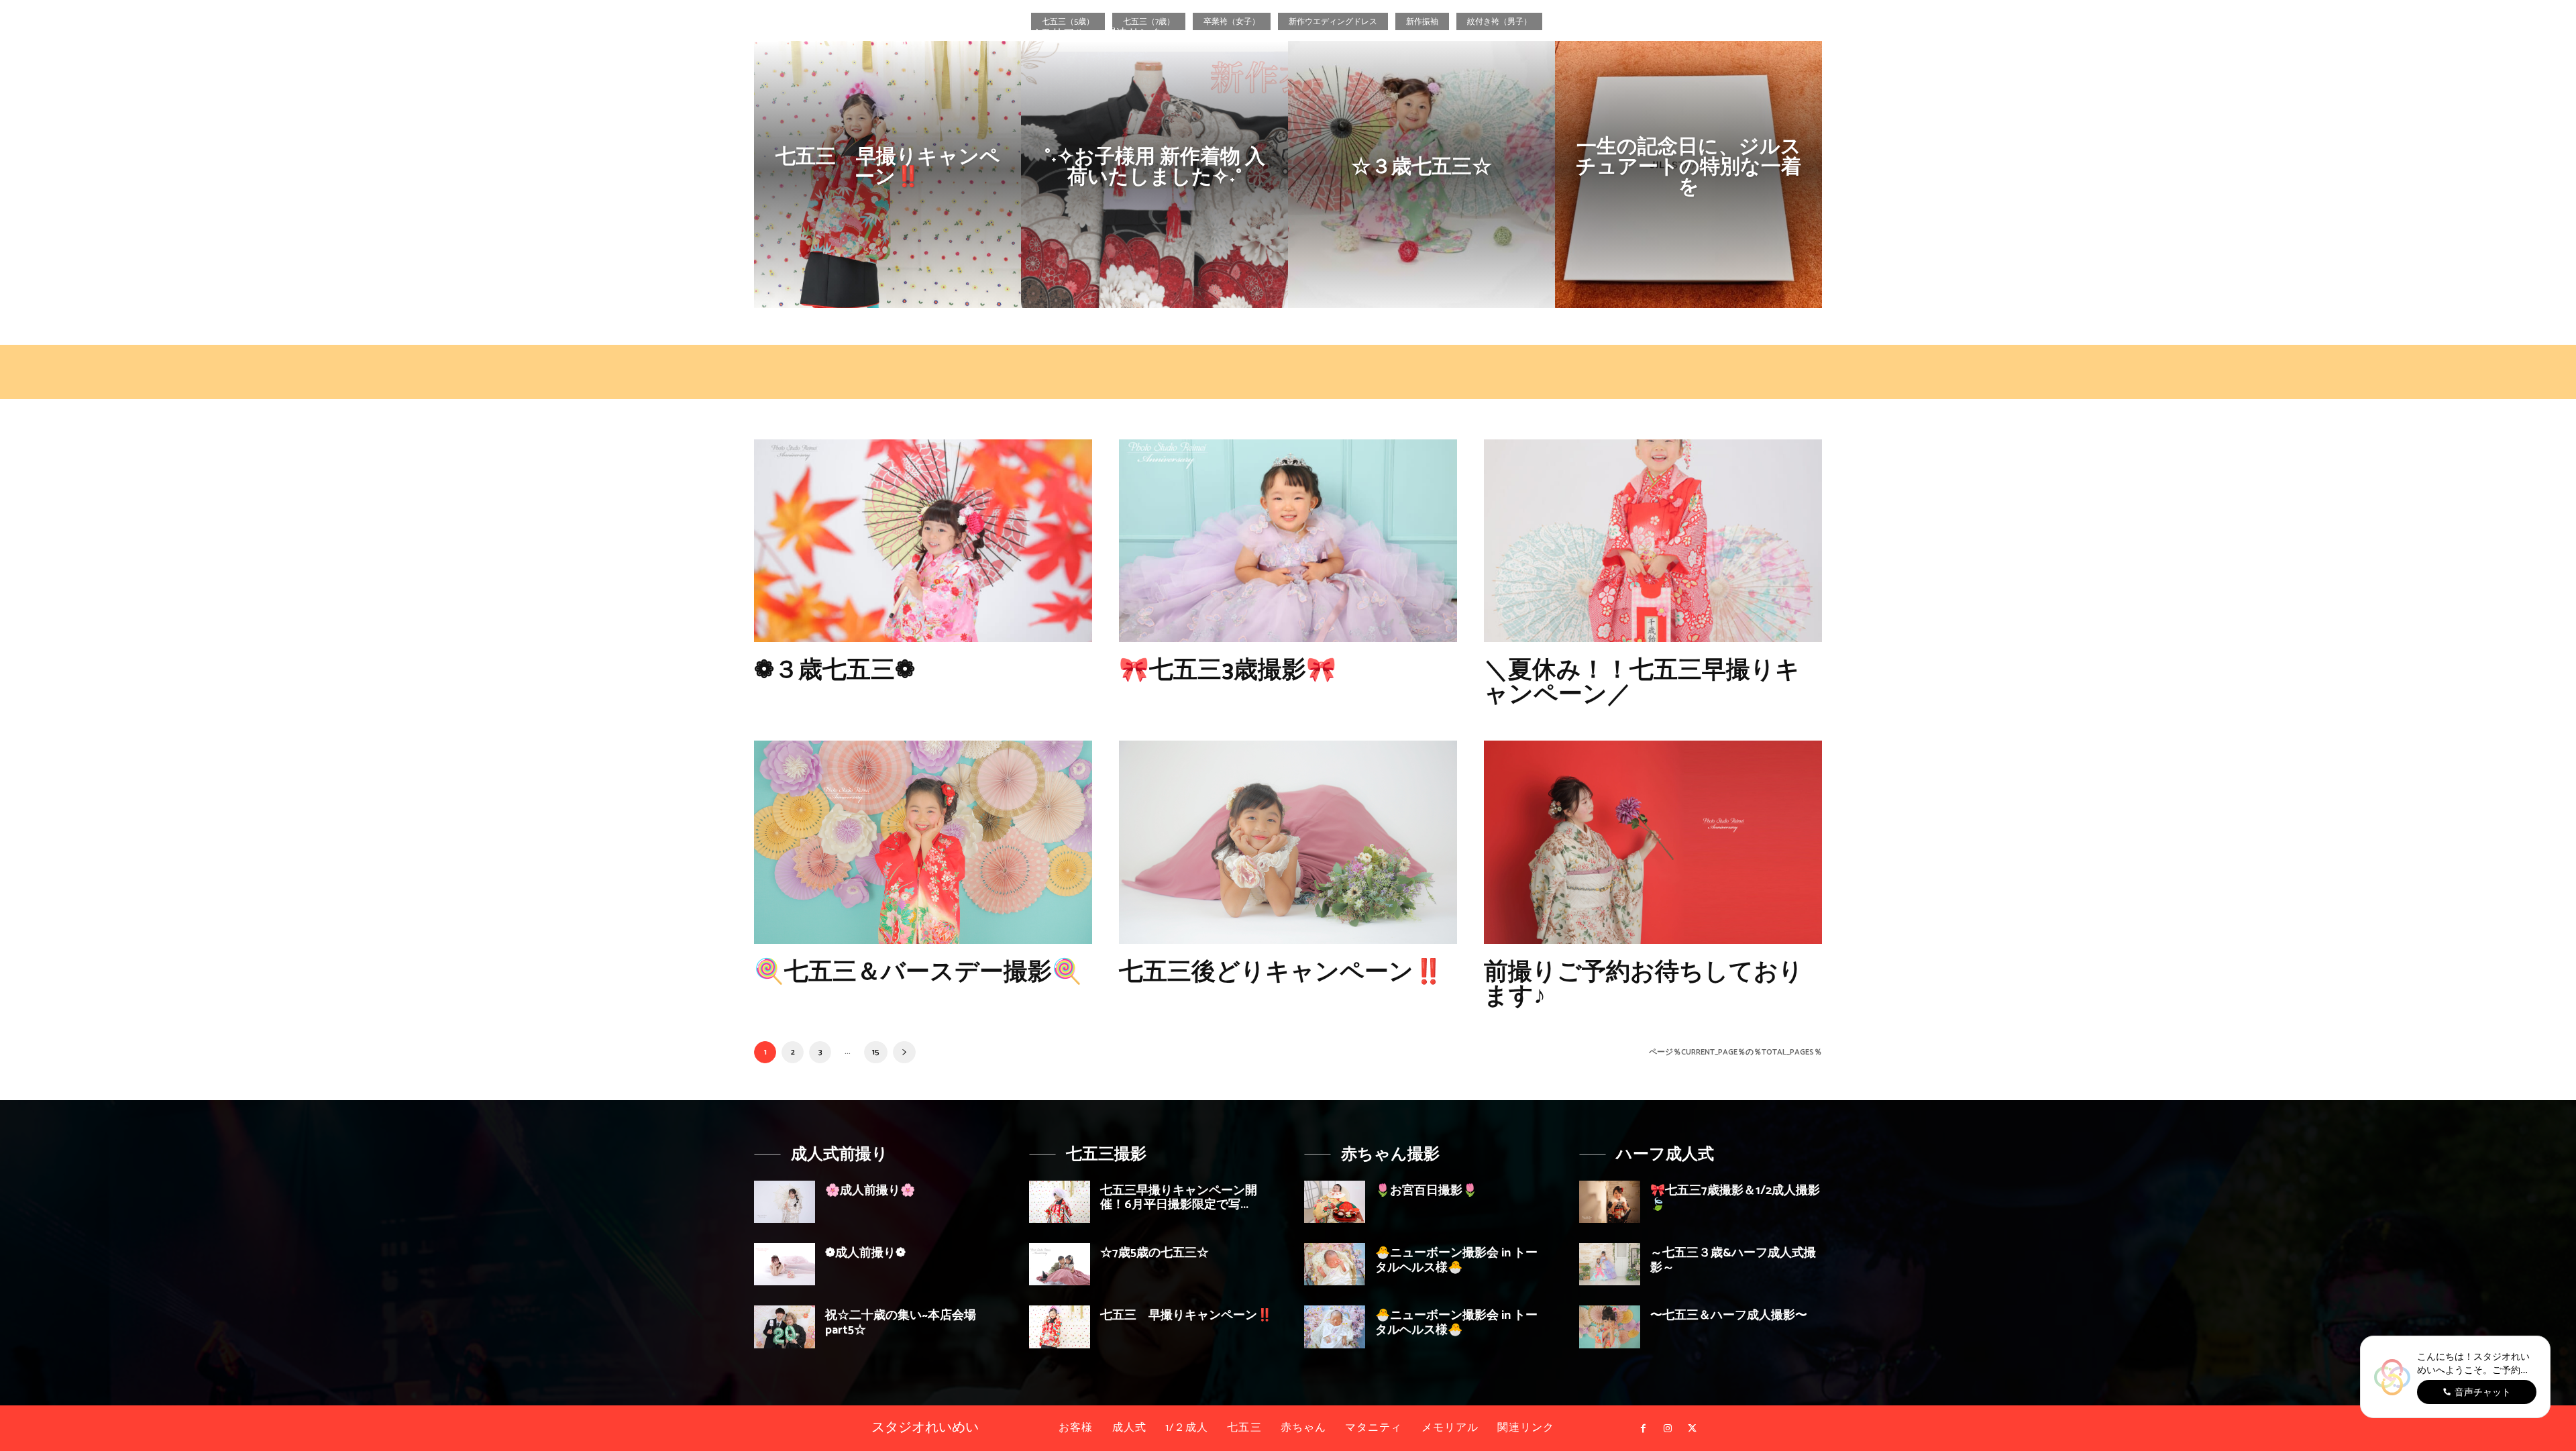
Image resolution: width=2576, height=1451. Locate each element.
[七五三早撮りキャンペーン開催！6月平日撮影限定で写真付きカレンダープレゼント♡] (1060, 1202)
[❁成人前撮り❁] (785, 1264)
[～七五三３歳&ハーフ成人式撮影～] (1610, 1264)
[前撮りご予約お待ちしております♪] (1653, 842)
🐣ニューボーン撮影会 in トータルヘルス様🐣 (1456, 1260)
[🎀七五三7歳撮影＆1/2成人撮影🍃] (1610, 1202)
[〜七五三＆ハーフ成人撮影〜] (1610, 1327)
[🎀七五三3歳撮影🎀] (1288, 541)
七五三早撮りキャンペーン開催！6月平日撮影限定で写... (1179, 1198)
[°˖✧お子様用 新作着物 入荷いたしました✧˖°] (1155, 174)
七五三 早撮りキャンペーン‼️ (1186, 1315)
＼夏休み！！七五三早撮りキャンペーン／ (1642, 683)
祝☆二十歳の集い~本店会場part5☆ (901, 1323)
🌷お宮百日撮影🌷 (1426, 1191)
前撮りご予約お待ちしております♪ (1644, 984)
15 (876, 1052)
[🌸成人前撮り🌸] (785, 1202)
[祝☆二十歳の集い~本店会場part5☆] (785, 1327)
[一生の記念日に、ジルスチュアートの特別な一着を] (1688, 174)
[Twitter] (2544, 67)
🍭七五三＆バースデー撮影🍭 (918, 972)
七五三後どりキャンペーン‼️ (1281, 972)
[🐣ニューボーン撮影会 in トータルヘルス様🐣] (1335, 1264)
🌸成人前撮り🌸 (870, 1191)
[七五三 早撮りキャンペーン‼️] (888, 174)
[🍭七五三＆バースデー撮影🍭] (923, 842)
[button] (2458, 67)
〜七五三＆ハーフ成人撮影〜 (1729, 1315)
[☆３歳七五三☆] (1421, 174)
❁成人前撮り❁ (865, 1253)
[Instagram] (2519, 67)
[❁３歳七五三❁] (923, 541)
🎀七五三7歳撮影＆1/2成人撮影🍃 (1735, 1198)
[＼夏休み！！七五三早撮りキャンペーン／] (1653, 541)
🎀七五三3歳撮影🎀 (1228, 670)
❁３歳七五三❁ (835, 670)
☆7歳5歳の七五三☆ (1155, 1253)
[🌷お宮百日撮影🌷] (1335, 1202)
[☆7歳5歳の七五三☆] (1060, 1264)
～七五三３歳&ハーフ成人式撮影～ (1733, 1260)
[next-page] (904, 1052)
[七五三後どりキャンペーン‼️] (1288, 842)
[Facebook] (2495, 67)
